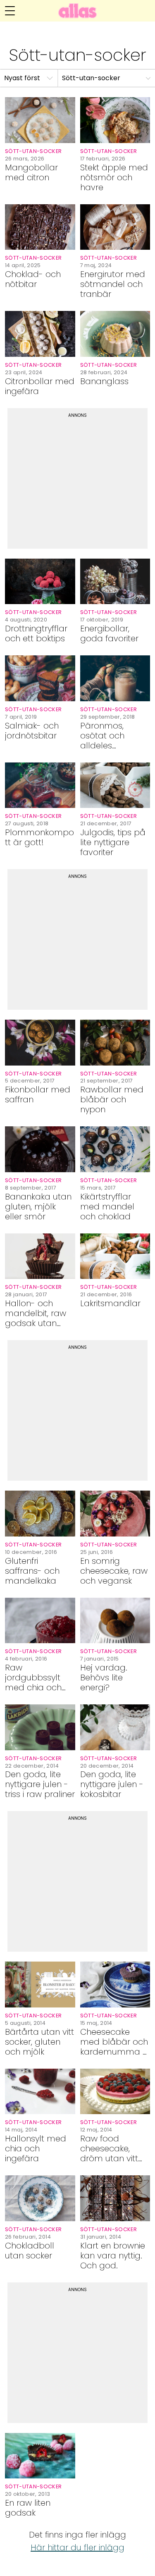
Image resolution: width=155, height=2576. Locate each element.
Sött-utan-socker (91, 78)
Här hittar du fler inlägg (77, 2547)
